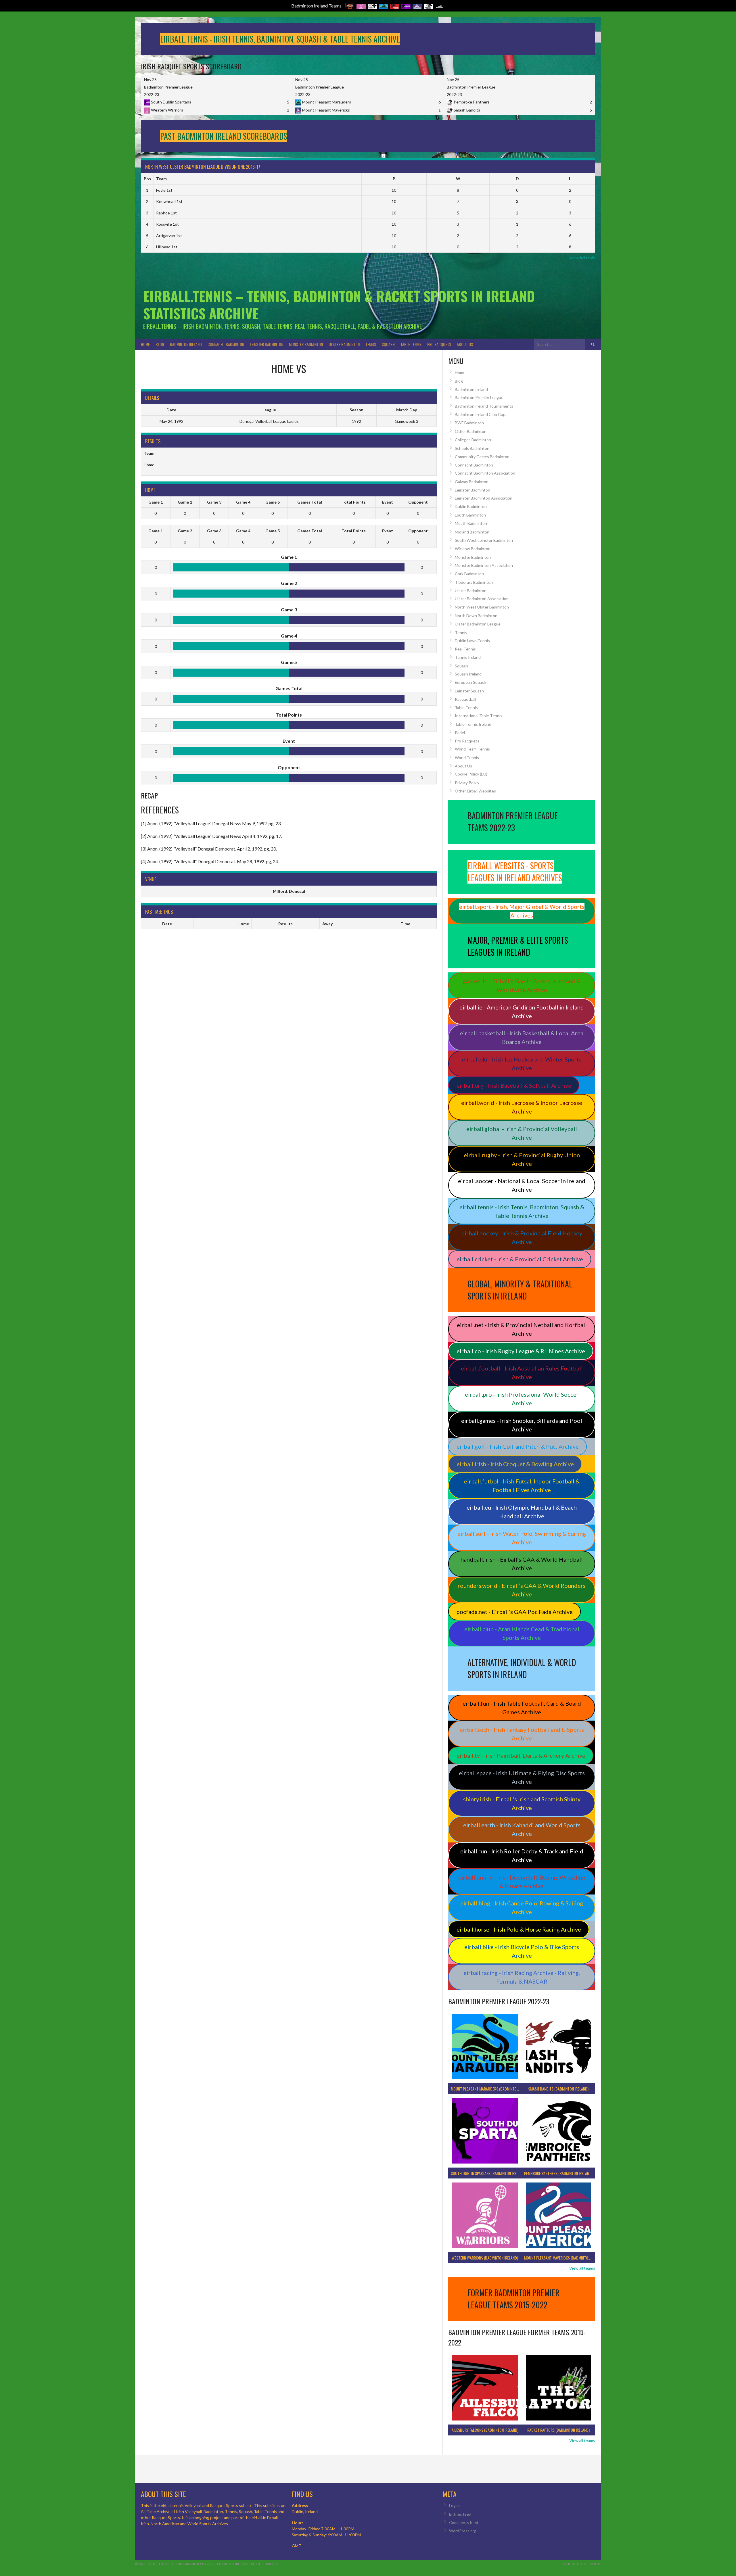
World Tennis (467, 758)
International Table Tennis (479, 716)
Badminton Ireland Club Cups (481, 414)
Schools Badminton (472, 448)
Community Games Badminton (482, 457)
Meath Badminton (471, 523)
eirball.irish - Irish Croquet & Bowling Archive (515, 1464)
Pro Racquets (439, 344)
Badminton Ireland (186, 344)
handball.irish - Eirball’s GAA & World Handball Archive (522, 1564)
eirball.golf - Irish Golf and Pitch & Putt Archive (518, 1446)
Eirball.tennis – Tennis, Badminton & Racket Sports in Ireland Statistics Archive (339, 305)
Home (145, 344)
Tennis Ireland (468, 657)
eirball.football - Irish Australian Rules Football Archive (522, 1373)
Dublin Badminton (471, 506)
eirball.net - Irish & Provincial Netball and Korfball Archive (522, 1329)
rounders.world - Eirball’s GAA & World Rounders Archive (522, 1590)
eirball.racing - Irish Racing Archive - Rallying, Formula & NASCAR (522, 1977)
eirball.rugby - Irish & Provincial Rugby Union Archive (522, 1159)
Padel (460, 733)
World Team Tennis (472, 749)
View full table (582, 258)
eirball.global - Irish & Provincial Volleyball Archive (522, 1133)
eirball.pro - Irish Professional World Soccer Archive (522, 1399)
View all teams (582, 2268)
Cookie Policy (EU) (471, 774)
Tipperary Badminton (474, 582)
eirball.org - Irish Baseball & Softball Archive (514, 1085)
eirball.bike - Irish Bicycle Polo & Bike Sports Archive (522, 1951)
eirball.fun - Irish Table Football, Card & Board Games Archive (522, 1708)
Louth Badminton (470, 515)
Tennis (371, 344)
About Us (465, 344)
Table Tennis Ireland (473, 724)
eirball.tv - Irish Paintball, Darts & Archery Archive (521, 1755)
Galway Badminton (472, 482)
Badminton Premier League (479, 397)
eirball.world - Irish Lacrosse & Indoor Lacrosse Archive (522, 1107)
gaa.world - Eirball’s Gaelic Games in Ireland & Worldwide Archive (522, 985)
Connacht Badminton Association (485, 473)
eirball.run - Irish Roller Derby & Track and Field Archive (522, 1855)
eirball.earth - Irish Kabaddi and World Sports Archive (522, 1829)
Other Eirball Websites (475, 791)
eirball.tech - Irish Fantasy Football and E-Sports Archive (522, 1734)
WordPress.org (463, 2531)
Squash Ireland (468, 674)
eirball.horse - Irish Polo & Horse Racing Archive (519, 1929)
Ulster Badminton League (478, 624)
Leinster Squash (469, 691)
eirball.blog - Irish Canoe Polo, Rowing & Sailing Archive (522, 1907)
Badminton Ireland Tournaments (484, 406)
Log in (454, 2505)
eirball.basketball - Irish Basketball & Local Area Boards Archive (522, 1037)
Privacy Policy (467, 783)
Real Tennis (465, 649)
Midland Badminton (472, 532)
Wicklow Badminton (473, 549)
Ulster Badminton (344, 344)
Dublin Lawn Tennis (472, 641)
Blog (160, 344)
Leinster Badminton (267, 344)
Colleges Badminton (473, 440)
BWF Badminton (469, 423)
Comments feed (464, 2522)
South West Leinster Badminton (484, 540)
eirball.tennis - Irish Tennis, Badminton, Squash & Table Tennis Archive (522, 1211)
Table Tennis (411, 344)
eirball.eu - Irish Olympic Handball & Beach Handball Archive (522, 1512)
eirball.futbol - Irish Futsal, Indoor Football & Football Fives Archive (522, 1485)
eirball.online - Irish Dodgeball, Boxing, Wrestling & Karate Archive (522, 1882)
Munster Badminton (306, 344)
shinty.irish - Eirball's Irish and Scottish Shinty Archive (522, 1803)
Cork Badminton (469, 574)
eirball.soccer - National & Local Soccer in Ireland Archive (522, 1185)
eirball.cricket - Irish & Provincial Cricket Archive (520, 1259)
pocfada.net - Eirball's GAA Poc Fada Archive (515, 1612)
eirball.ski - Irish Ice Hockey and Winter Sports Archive (522, 1064)
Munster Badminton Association (484, 565)
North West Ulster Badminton (482, 607)
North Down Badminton (476, 616)
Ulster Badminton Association (482, 599)
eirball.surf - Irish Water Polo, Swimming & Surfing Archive (522, 1538)
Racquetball (465, 699)
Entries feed (460, 2514)
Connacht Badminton (226, 344)
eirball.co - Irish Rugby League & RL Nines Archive (521, 1351)
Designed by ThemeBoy (582, 2564)
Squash (388, 344)
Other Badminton (471, 431)
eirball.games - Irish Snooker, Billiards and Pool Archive (522, 1425)
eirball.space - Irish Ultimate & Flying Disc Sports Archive (522, 1777)
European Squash (470, 682)
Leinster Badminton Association (484, 498)
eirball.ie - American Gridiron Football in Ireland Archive (522, 1011)
